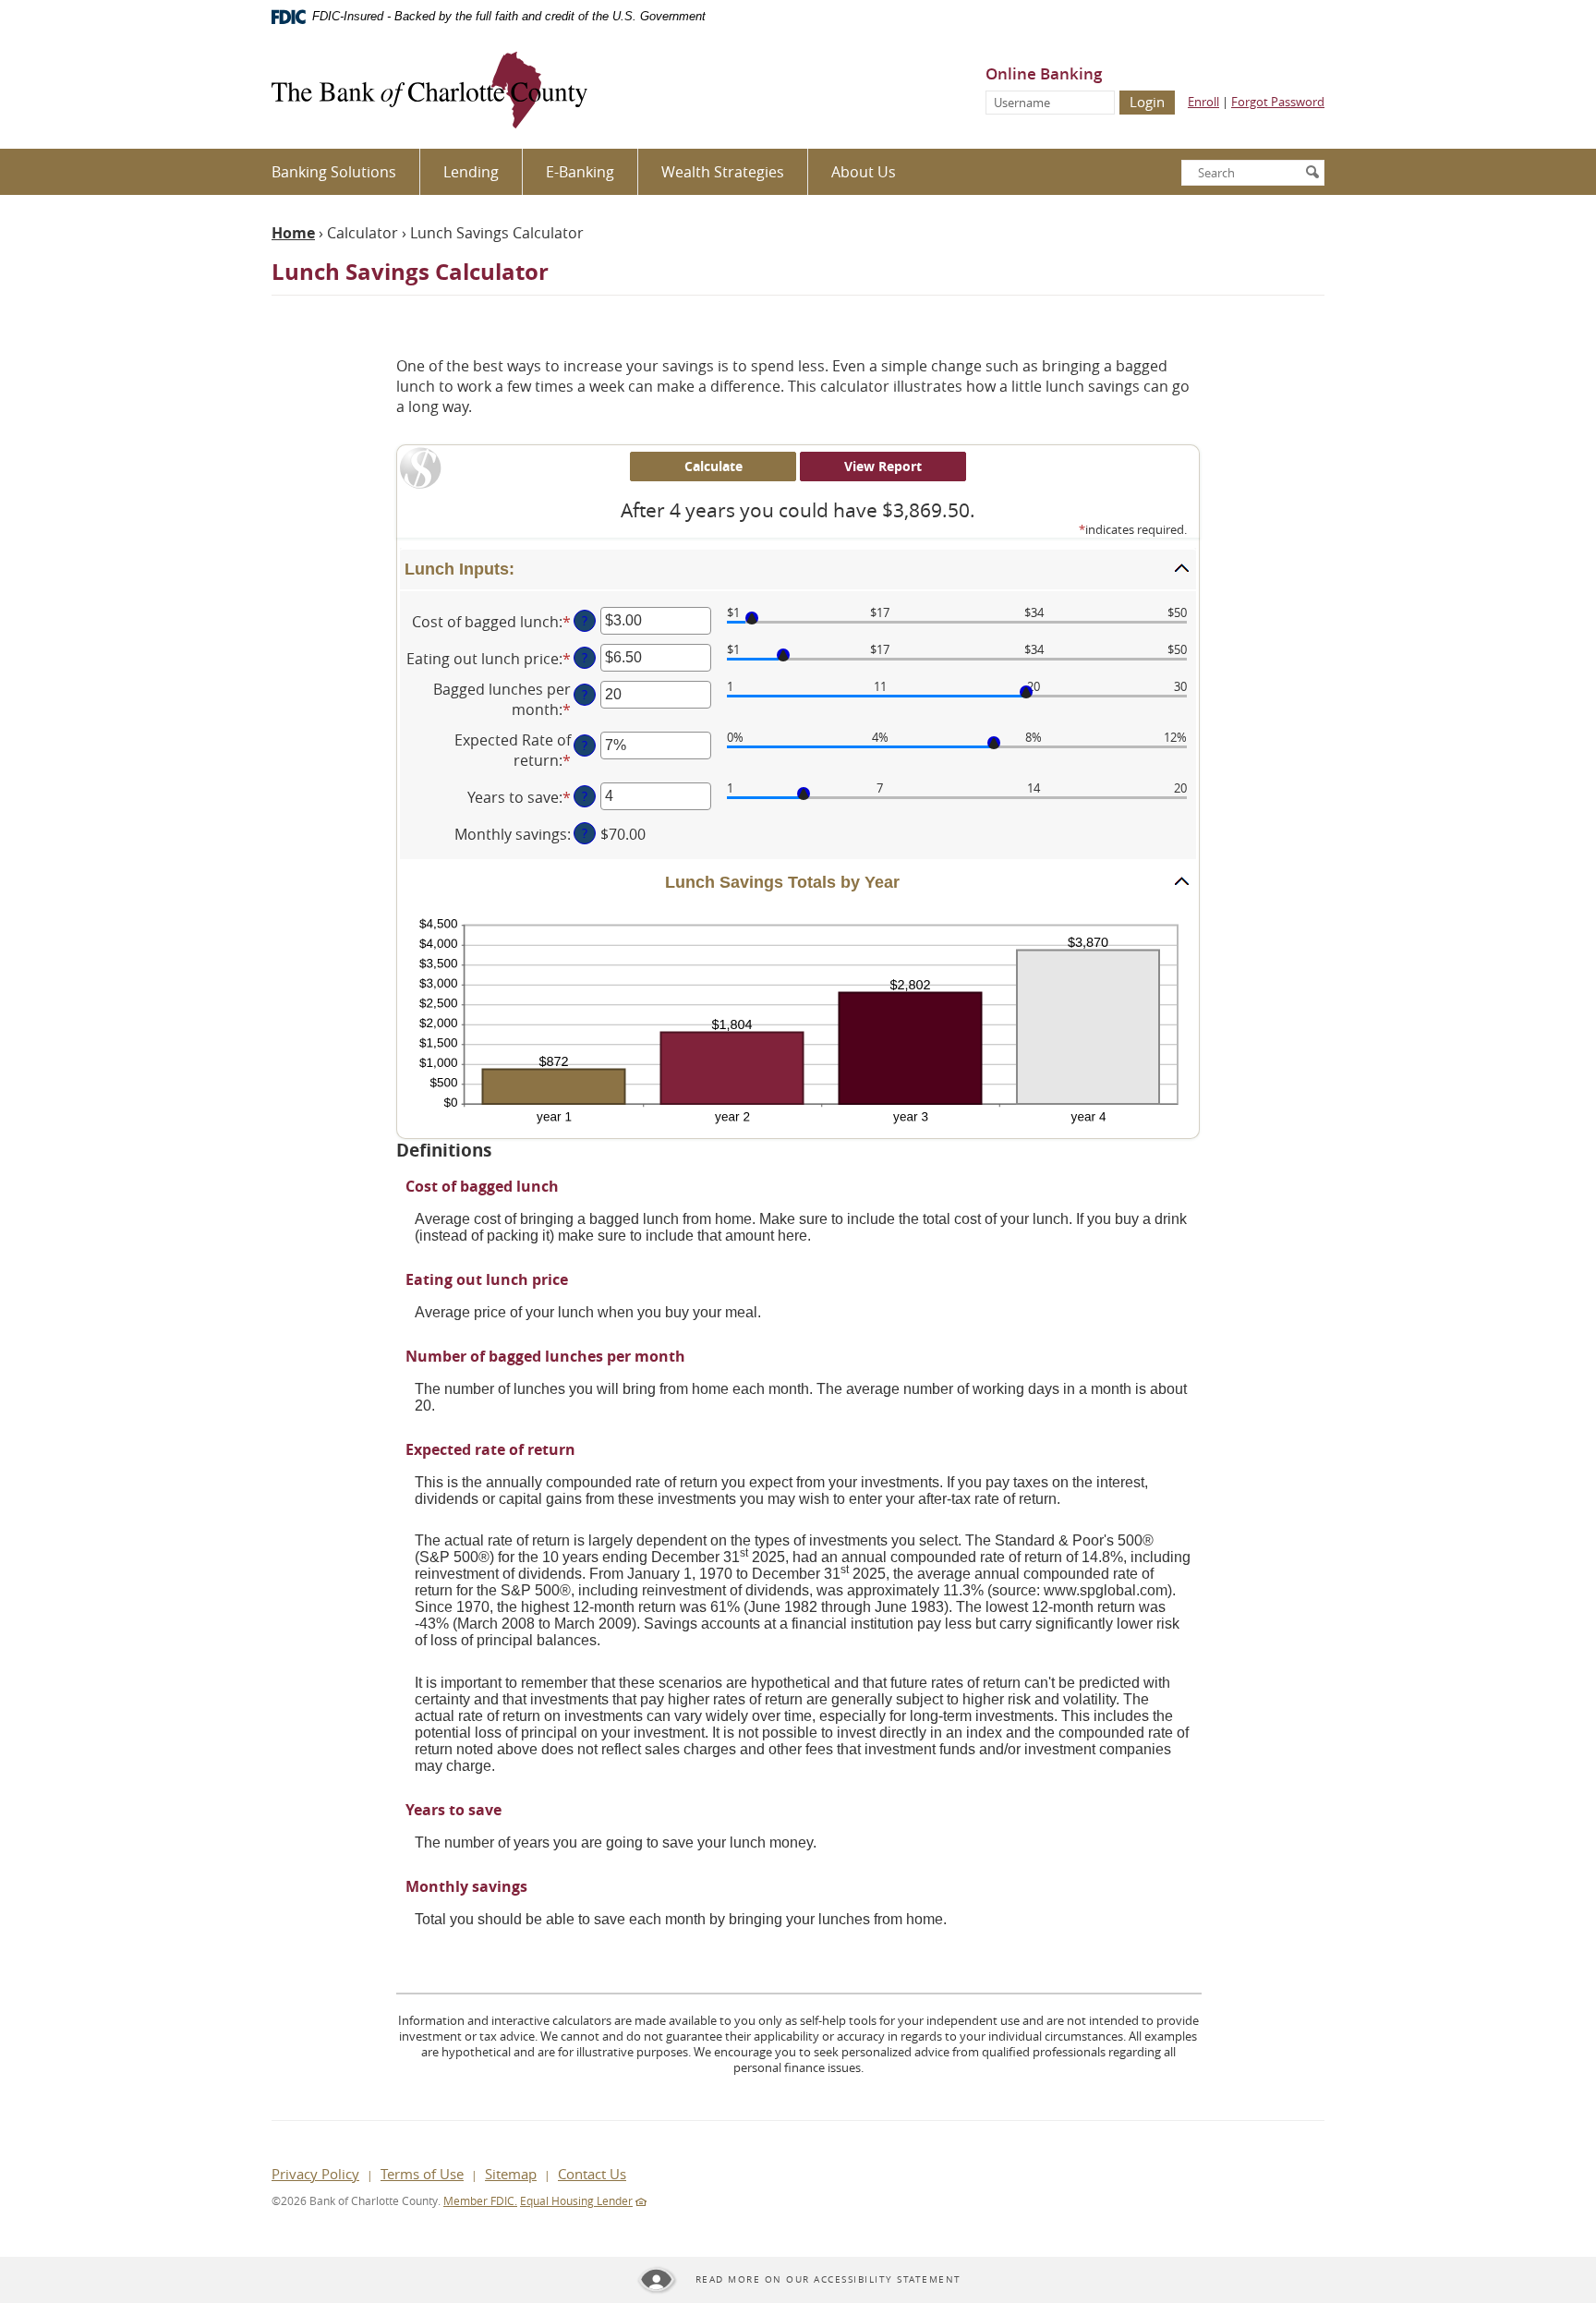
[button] (798, 570)
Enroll (1203, 102)
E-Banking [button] (580, 172)
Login (1147, 102)
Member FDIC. (480, 2200)
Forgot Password (1278, 102)
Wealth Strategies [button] (723, 172)
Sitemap (511, 2174)
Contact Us (592, 2174)
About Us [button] (864, 172)
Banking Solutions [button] (334, 172)
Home (293, 233)
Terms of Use (422, 2174)
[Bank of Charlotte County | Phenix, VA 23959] (429, 91)
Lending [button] (471, 172)
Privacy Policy (315, 2174)
